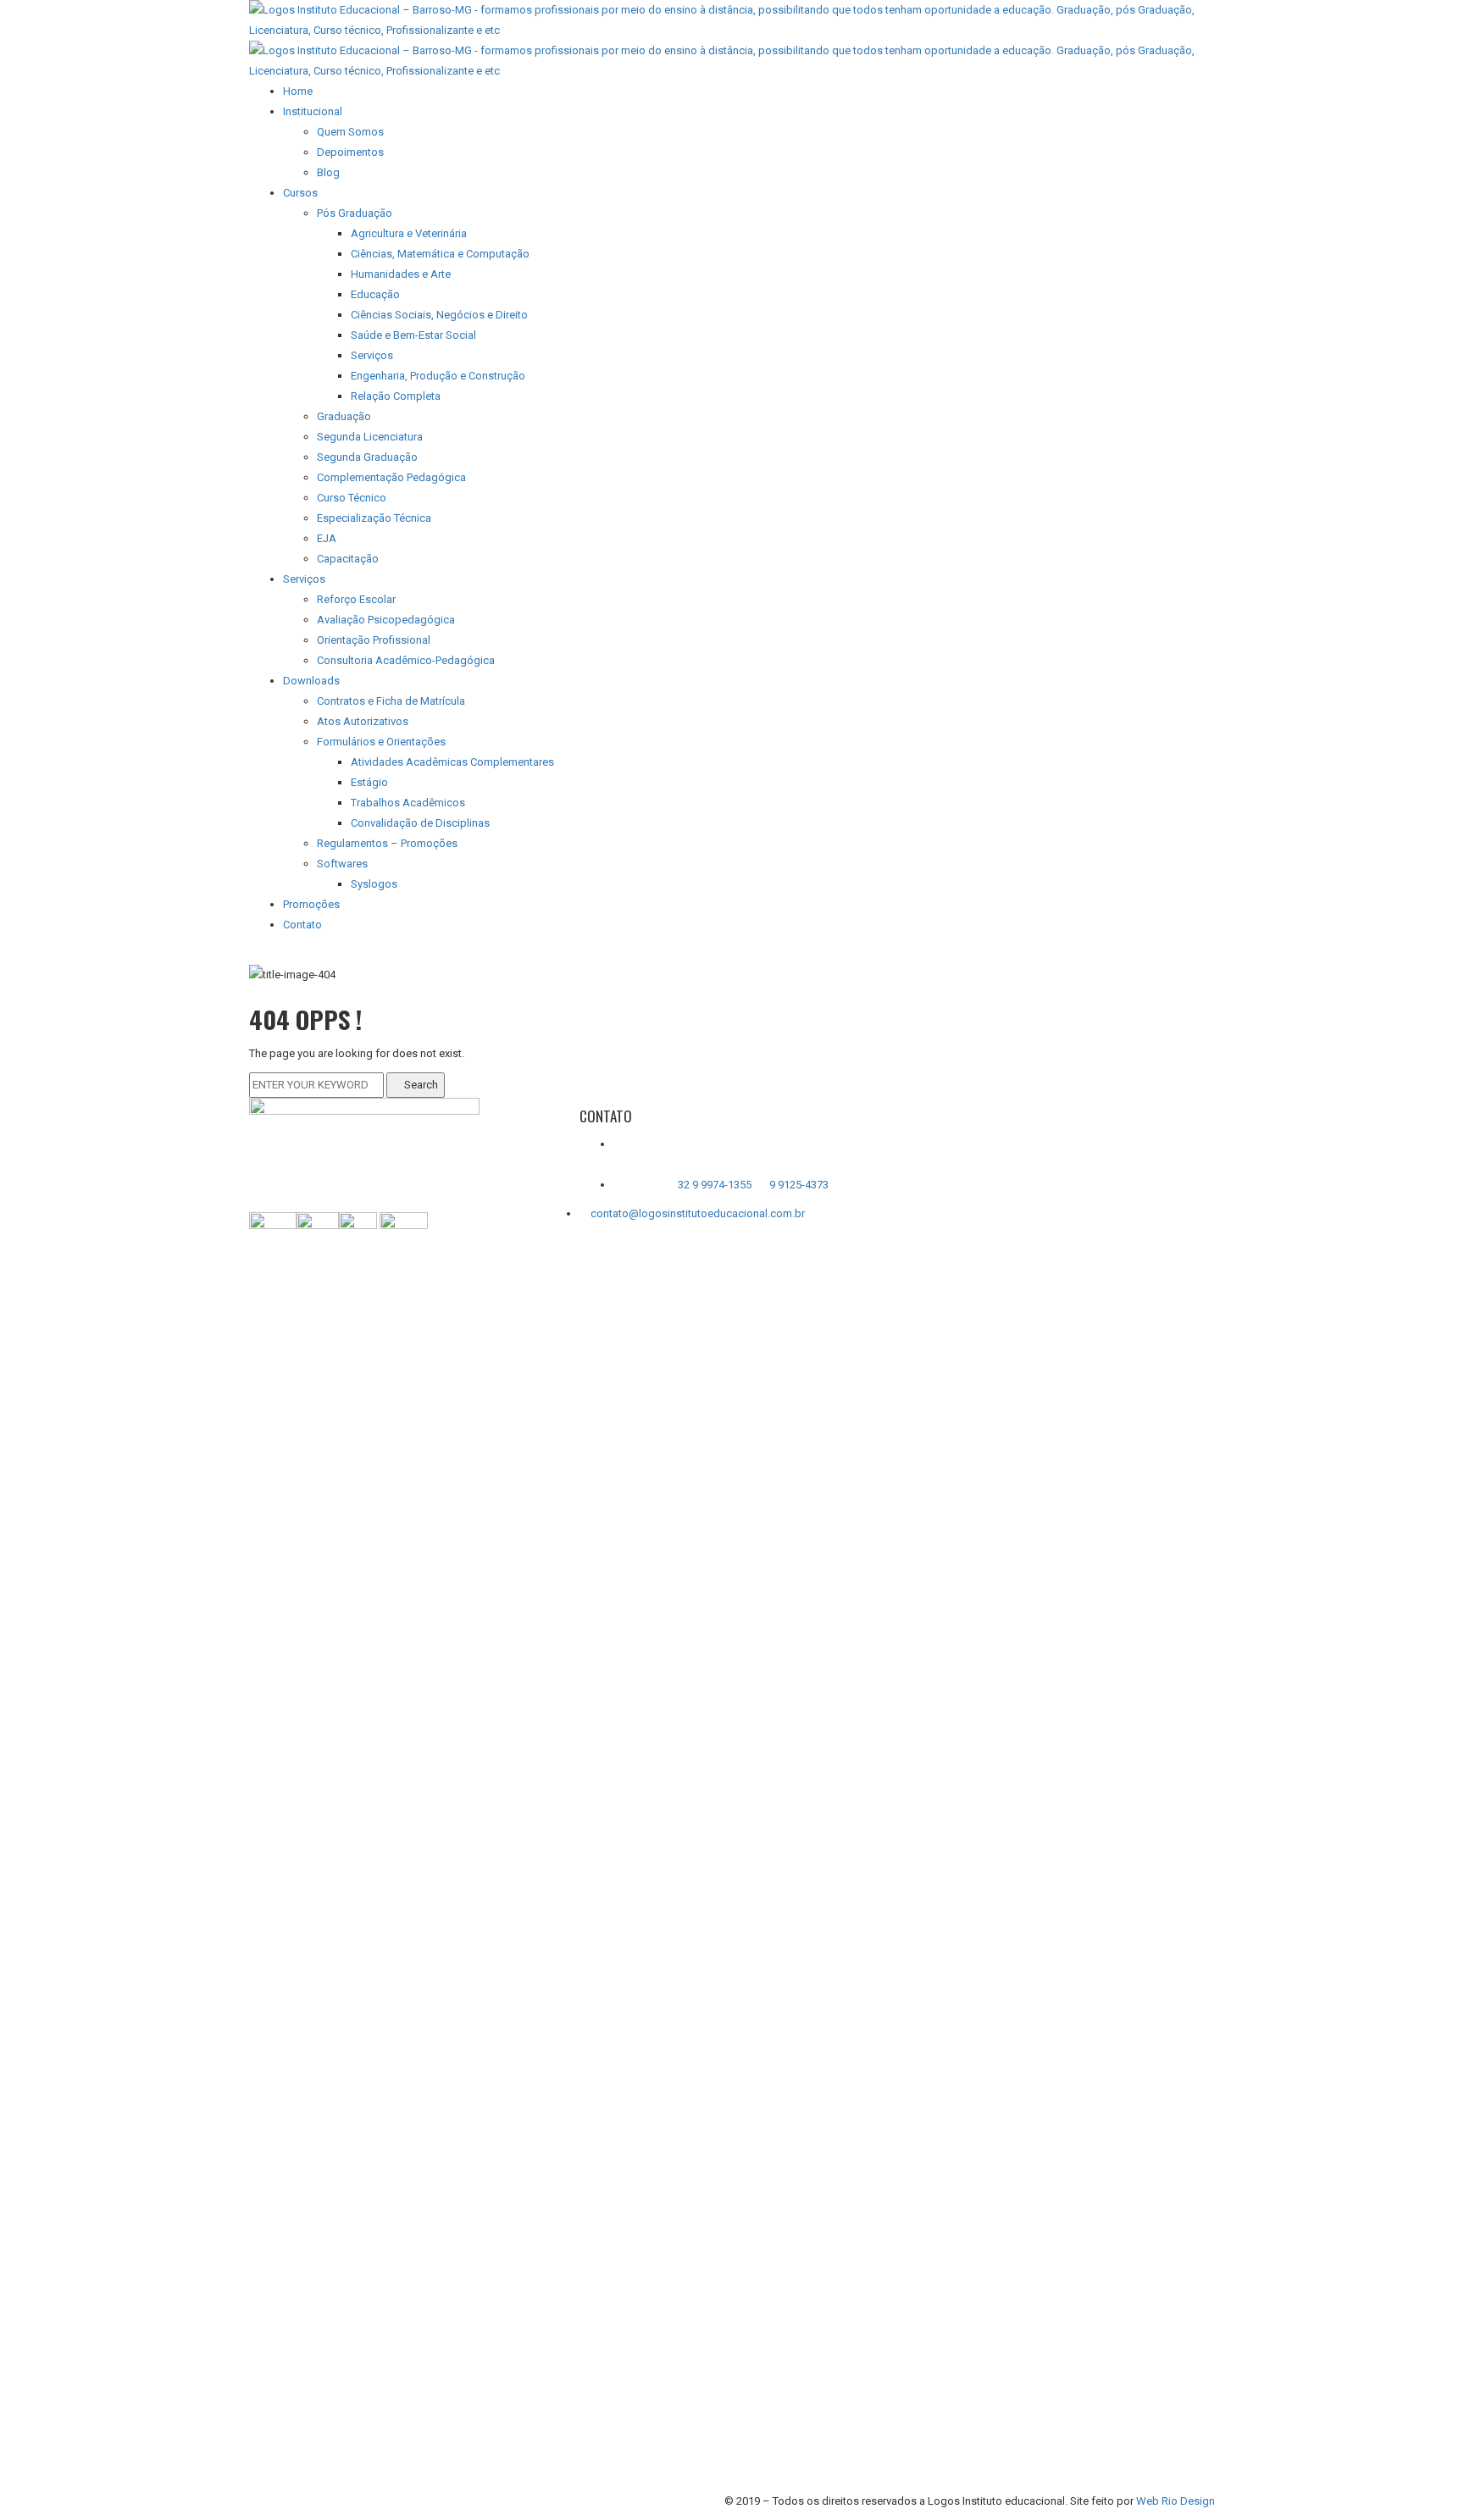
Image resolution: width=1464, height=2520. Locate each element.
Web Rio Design (1176, 2501)
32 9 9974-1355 (716, 1185)
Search (420, 1085)
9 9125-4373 (798, 1185)
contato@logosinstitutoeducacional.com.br (698, 1213)
